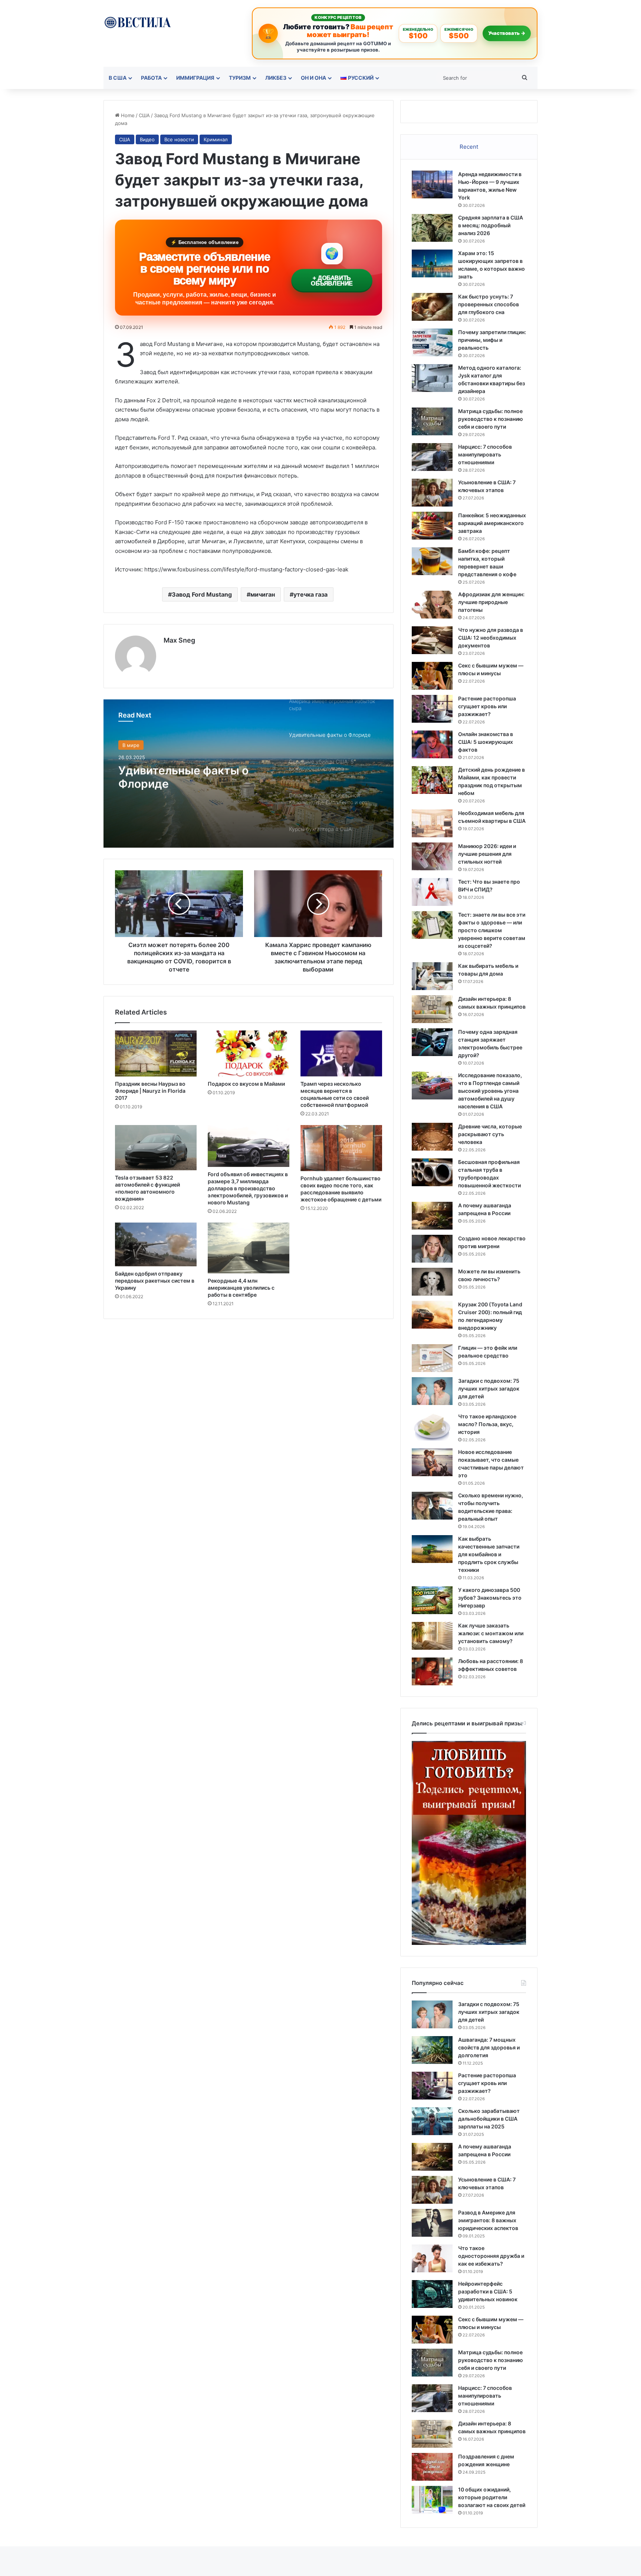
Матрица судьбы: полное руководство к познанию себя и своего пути (491, 419)
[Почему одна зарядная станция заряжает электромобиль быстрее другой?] (432, 1042)
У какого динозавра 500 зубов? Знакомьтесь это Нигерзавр (490, 1598)
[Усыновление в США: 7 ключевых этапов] (432, 493)
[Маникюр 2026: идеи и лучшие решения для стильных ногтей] (432, 856)
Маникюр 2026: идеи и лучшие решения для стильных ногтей (487, 854)
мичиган (263, 594)
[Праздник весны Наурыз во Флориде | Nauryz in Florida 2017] (156, 1053)
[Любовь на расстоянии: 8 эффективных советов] (432, 1671)
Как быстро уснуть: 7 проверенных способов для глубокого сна (489, 304)
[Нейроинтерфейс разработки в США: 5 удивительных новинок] (432, 2294)
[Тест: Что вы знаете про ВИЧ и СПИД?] (432, 892)
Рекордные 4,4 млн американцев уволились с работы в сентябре (241, 1288)
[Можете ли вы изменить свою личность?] (432, 1282)
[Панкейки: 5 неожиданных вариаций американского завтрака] (432, 526)
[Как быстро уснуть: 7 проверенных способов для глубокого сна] (432, 307)
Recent (469, 147)
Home (127, 115)
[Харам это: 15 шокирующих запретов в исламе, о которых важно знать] (432, 263)
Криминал (216, 139)
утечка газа (310, 594)
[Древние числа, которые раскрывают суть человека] (432, 1137)
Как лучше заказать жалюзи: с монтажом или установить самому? (491, 1633)
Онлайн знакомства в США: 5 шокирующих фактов (486, 742)
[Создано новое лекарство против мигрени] (432, 1249)
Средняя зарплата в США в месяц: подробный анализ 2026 (491, 225)
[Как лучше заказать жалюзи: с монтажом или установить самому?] (432, 1636)
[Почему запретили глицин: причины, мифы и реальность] (432, 342)
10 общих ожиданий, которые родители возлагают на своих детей (492, 2497)
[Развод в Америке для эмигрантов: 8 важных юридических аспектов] (432, 2223)
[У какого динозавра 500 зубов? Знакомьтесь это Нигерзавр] (432, 1600)
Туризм (240, 78)
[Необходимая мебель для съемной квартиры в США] (432, 823)
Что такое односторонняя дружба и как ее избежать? (491, 2256)
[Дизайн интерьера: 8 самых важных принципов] (432, 1009)
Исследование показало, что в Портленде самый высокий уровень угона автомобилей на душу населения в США (490, 1091)
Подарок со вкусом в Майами (246, 1084)
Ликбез (276, 78)
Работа (151, 78)
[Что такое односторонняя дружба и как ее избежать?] (432, 2258)
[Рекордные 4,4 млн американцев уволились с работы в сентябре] (249, 1248)
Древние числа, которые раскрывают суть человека (490, 1134)
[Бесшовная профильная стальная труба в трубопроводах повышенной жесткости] (432, 1172)
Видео (147, 139)
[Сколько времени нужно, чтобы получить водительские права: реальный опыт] (432, 1506)
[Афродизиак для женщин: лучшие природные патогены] (432, 605)
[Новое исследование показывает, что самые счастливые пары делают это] (432, 1462)
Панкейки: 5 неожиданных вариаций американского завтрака (492, 523)
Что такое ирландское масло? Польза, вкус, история (487, 1424)
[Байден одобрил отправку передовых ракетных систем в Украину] (156, 1244)
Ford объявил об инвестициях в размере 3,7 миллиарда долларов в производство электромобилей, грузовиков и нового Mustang (248, 1188)
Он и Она (313, 78)
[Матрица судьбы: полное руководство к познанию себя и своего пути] (432, 421)
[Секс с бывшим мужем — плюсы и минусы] (432, 676)
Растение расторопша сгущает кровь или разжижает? (487, 706)
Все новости (179, 139)
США (144, 115)
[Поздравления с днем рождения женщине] (432, 2467)
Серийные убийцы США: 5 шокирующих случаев (191, 776)
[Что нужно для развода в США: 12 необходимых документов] (432, 640)
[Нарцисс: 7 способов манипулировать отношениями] (432, 457)
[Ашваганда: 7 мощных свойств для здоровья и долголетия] (432, 2050)
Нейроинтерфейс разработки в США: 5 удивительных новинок (488, 2291)
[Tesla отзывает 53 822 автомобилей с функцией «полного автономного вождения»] (156, 1148)
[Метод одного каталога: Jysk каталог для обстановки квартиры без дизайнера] (432, 378)
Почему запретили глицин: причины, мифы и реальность (492, 340)
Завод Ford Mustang (202, 594)
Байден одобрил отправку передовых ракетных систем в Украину (155, 1281)
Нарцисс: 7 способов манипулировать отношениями (485, 454)
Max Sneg (179, 640)
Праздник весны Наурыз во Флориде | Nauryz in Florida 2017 (150, 1091)
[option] (249, 774)
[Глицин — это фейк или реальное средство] (432, 1358)
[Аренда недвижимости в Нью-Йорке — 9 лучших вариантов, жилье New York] (432, 184)
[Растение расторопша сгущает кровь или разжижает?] (432, 709)
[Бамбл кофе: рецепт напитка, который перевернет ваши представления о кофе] (432, 561)
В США (118, 78)
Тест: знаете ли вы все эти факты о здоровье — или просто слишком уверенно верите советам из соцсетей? (492, 930)
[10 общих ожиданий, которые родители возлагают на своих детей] (432, 2500)
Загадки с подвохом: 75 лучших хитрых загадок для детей (489, 1388)
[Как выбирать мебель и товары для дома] (432, 976)
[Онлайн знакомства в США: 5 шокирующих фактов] (432, 744)
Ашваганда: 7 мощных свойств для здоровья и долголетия (489, 2047)
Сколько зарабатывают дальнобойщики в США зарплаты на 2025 (489, 2119)
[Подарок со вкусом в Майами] (249, 1053)
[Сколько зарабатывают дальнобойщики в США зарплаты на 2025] (432, 2121)
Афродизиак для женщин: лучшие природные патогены (491, 602)
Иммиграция (195, 78)
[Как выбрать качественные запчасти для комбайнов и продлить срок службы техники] (432, 1549)
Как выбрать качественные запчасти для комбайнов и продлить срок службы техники (489, 1554)
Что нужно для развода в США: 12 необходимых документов (491, 638)
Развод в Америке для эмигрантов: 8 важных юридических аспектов (488, 2220)
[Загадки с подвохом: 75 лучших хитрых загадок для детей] (432, 1391)
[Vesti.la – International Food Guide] (137, 22)
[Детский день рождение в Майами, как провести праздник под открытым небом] (432, 780)
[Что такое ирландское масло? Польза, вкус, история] (432, 1427)
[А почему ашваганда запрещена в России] (432, 1216)
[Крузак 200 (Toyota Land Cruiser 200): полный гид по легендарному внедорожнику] (432, 1315)
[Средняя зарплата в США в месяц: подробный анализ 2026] (432, 228)
